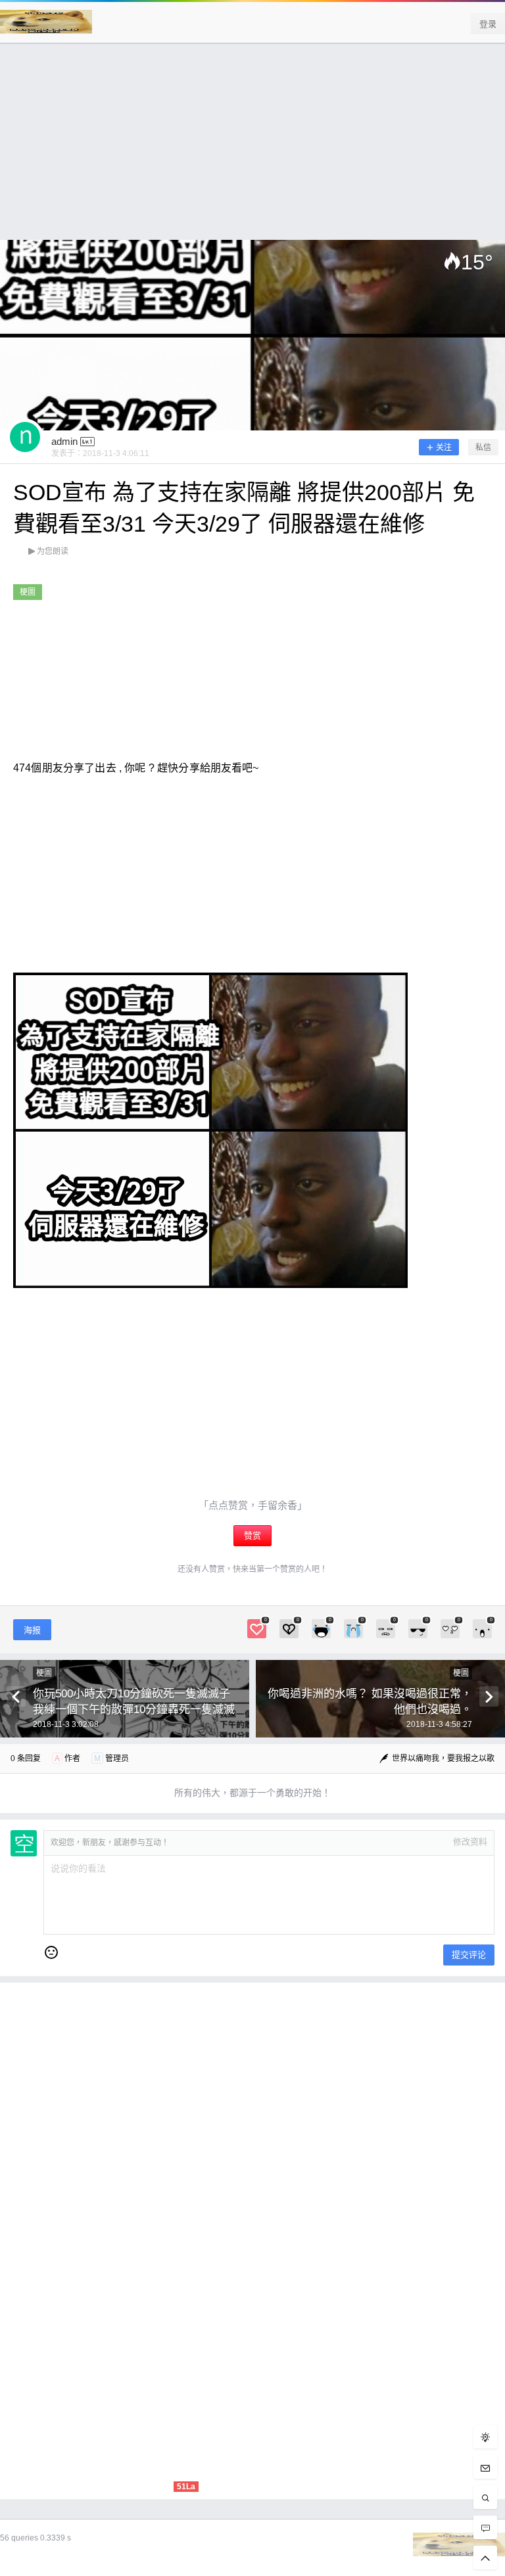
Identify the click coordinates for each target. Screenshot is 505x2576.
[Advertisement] (252, 148)
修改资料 (470, 1842)
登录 (488, 24)
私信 (483, 448)
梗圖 (28, 592)
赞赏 (252, 1535)
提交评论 (469, 1955)
